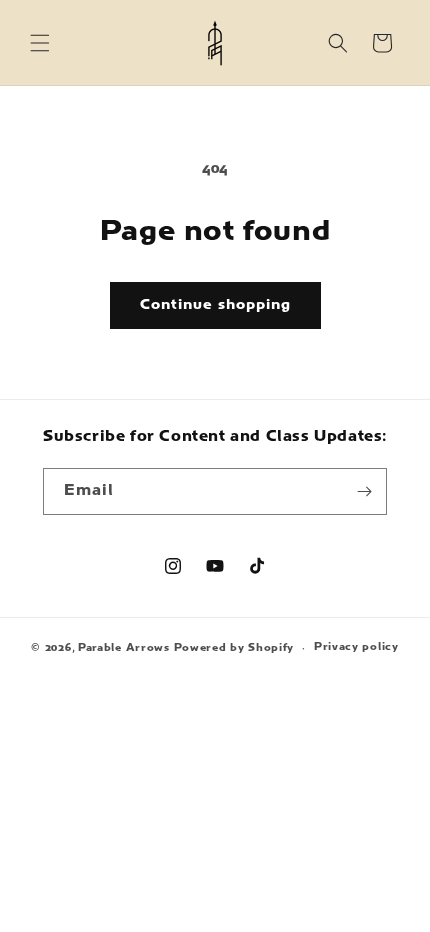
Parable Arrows (124, 648)
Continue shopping (215, 305)
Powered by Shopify (234, 648)
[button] (40, 43)
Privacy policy (356, 647)
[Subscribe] (364, 491)
